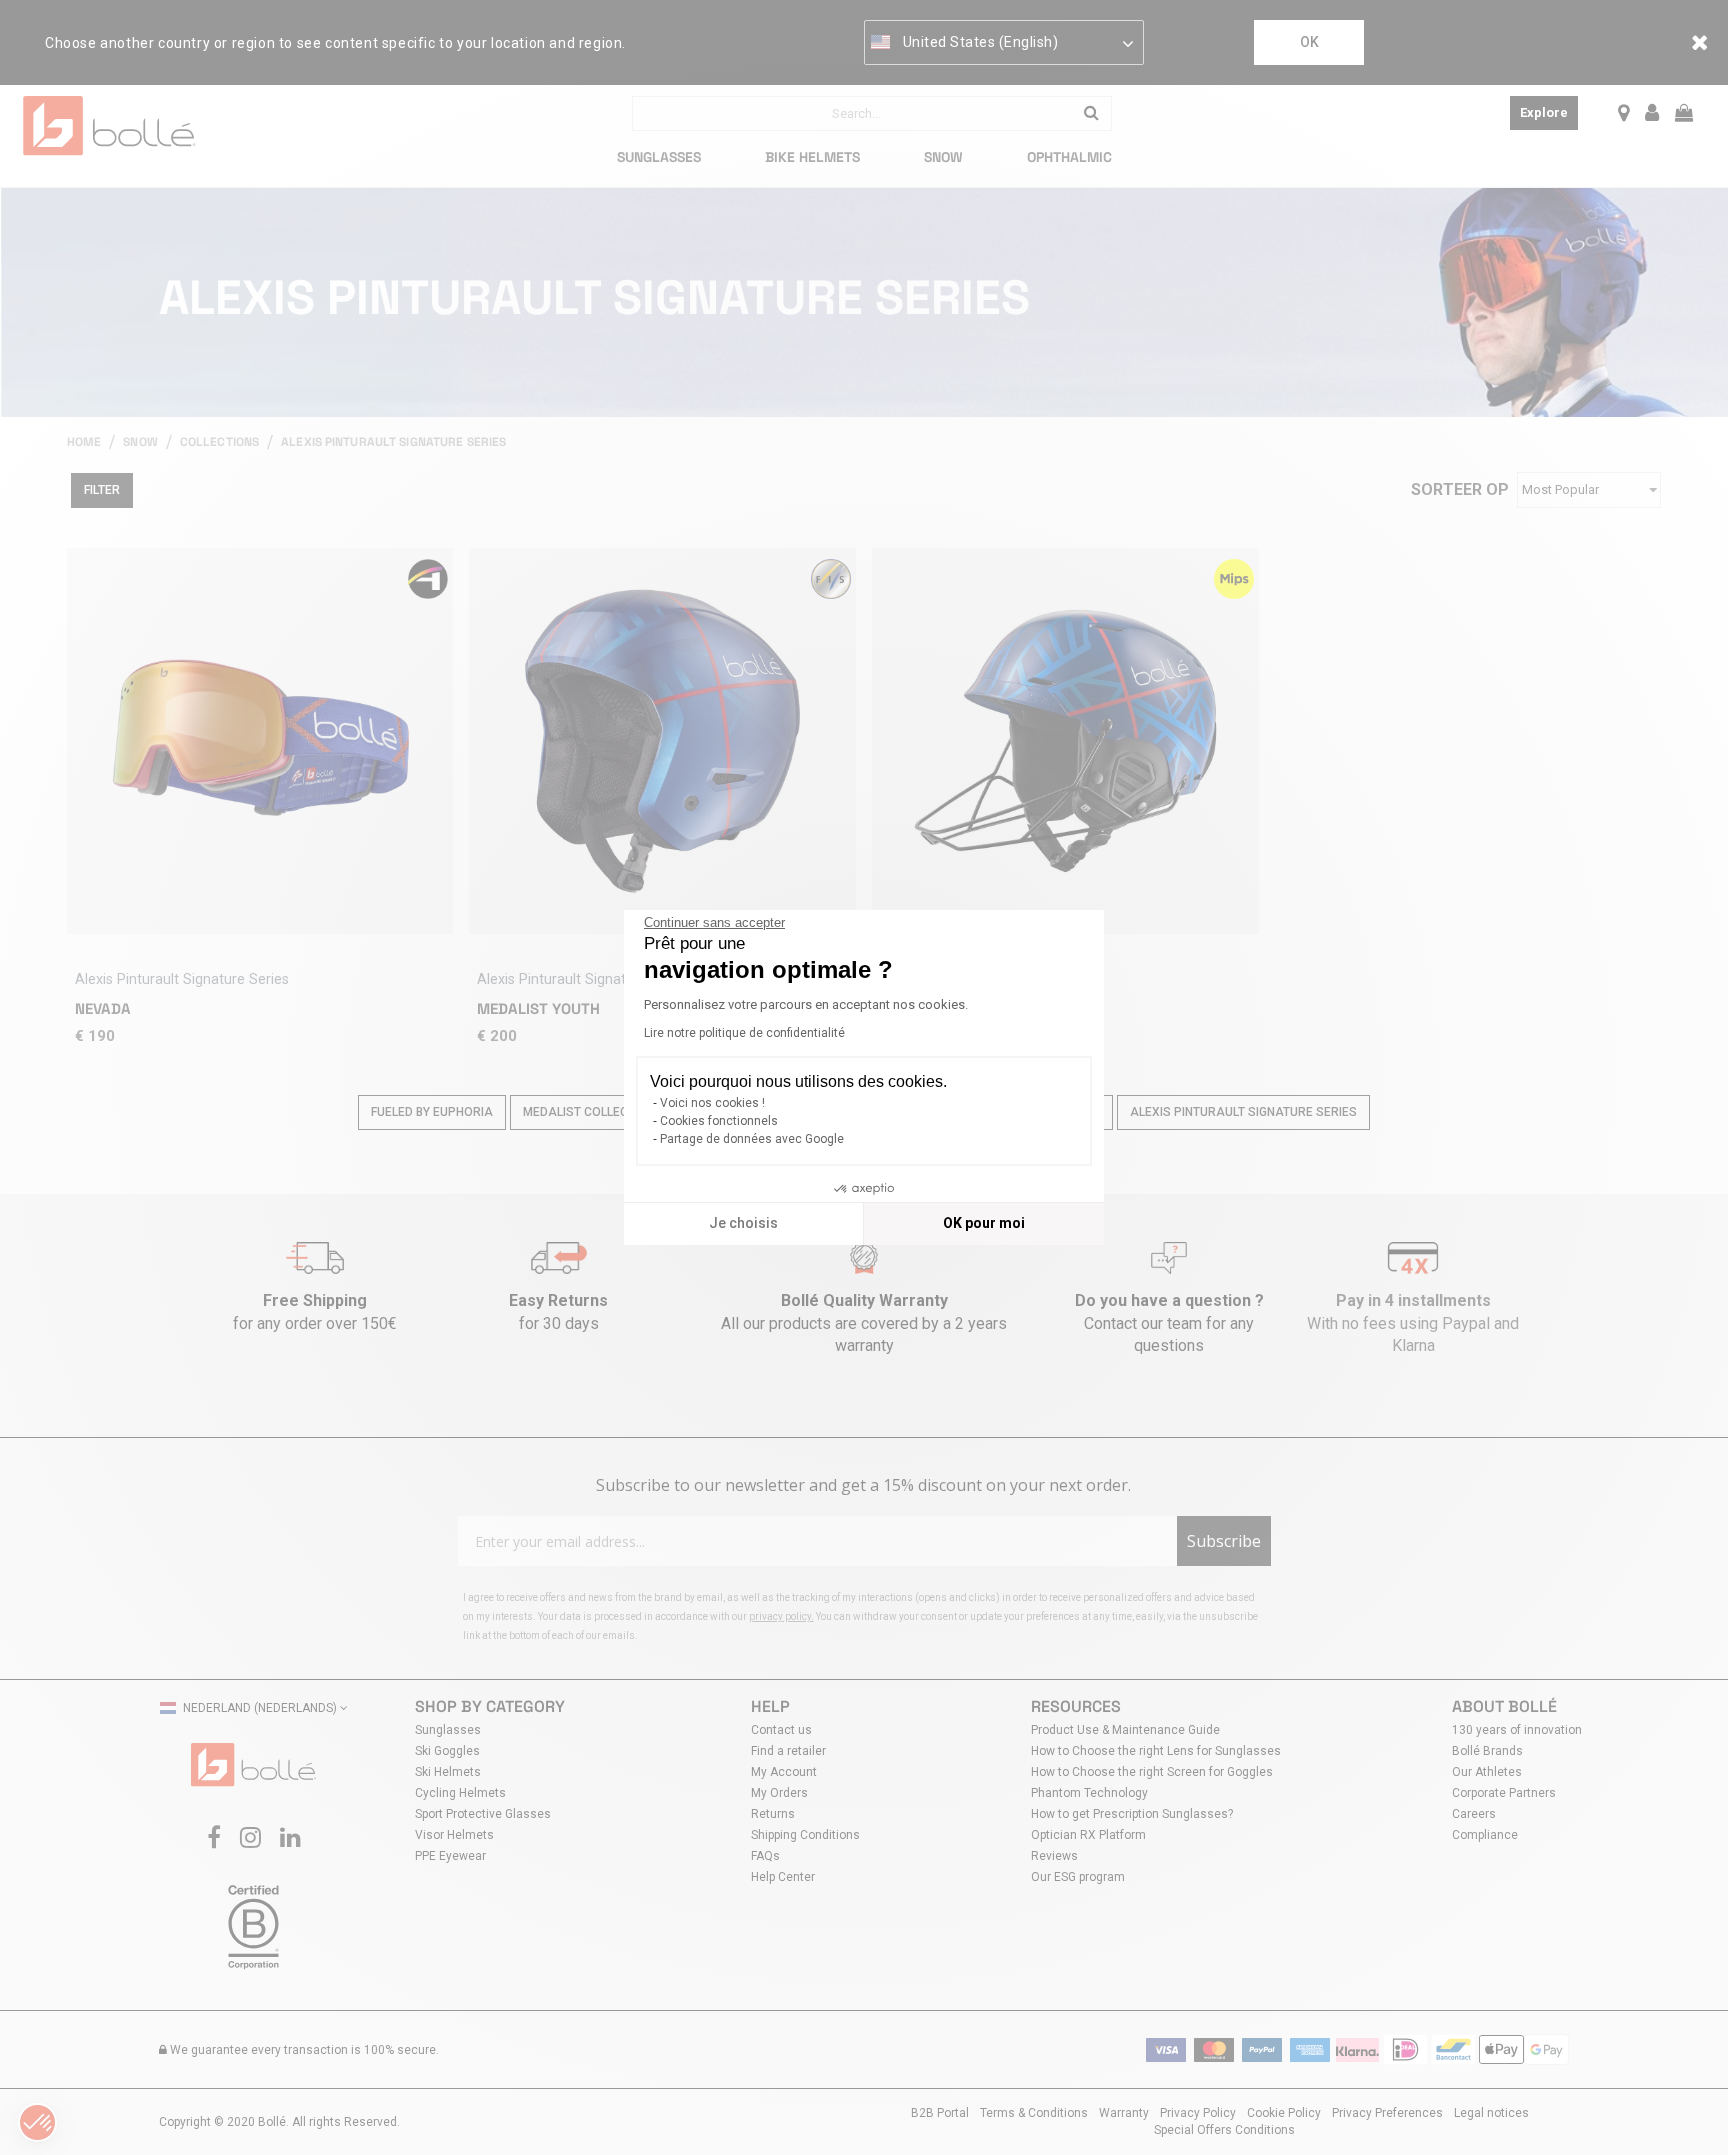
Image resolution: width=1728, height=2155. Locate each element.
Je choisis (743, 1223)
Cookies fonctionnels (719, 1121)
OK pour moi (984, 1223)
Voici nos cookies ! (712, 1103)
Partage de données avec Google (752, 1139)
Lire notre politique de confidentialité (744, 1033)
